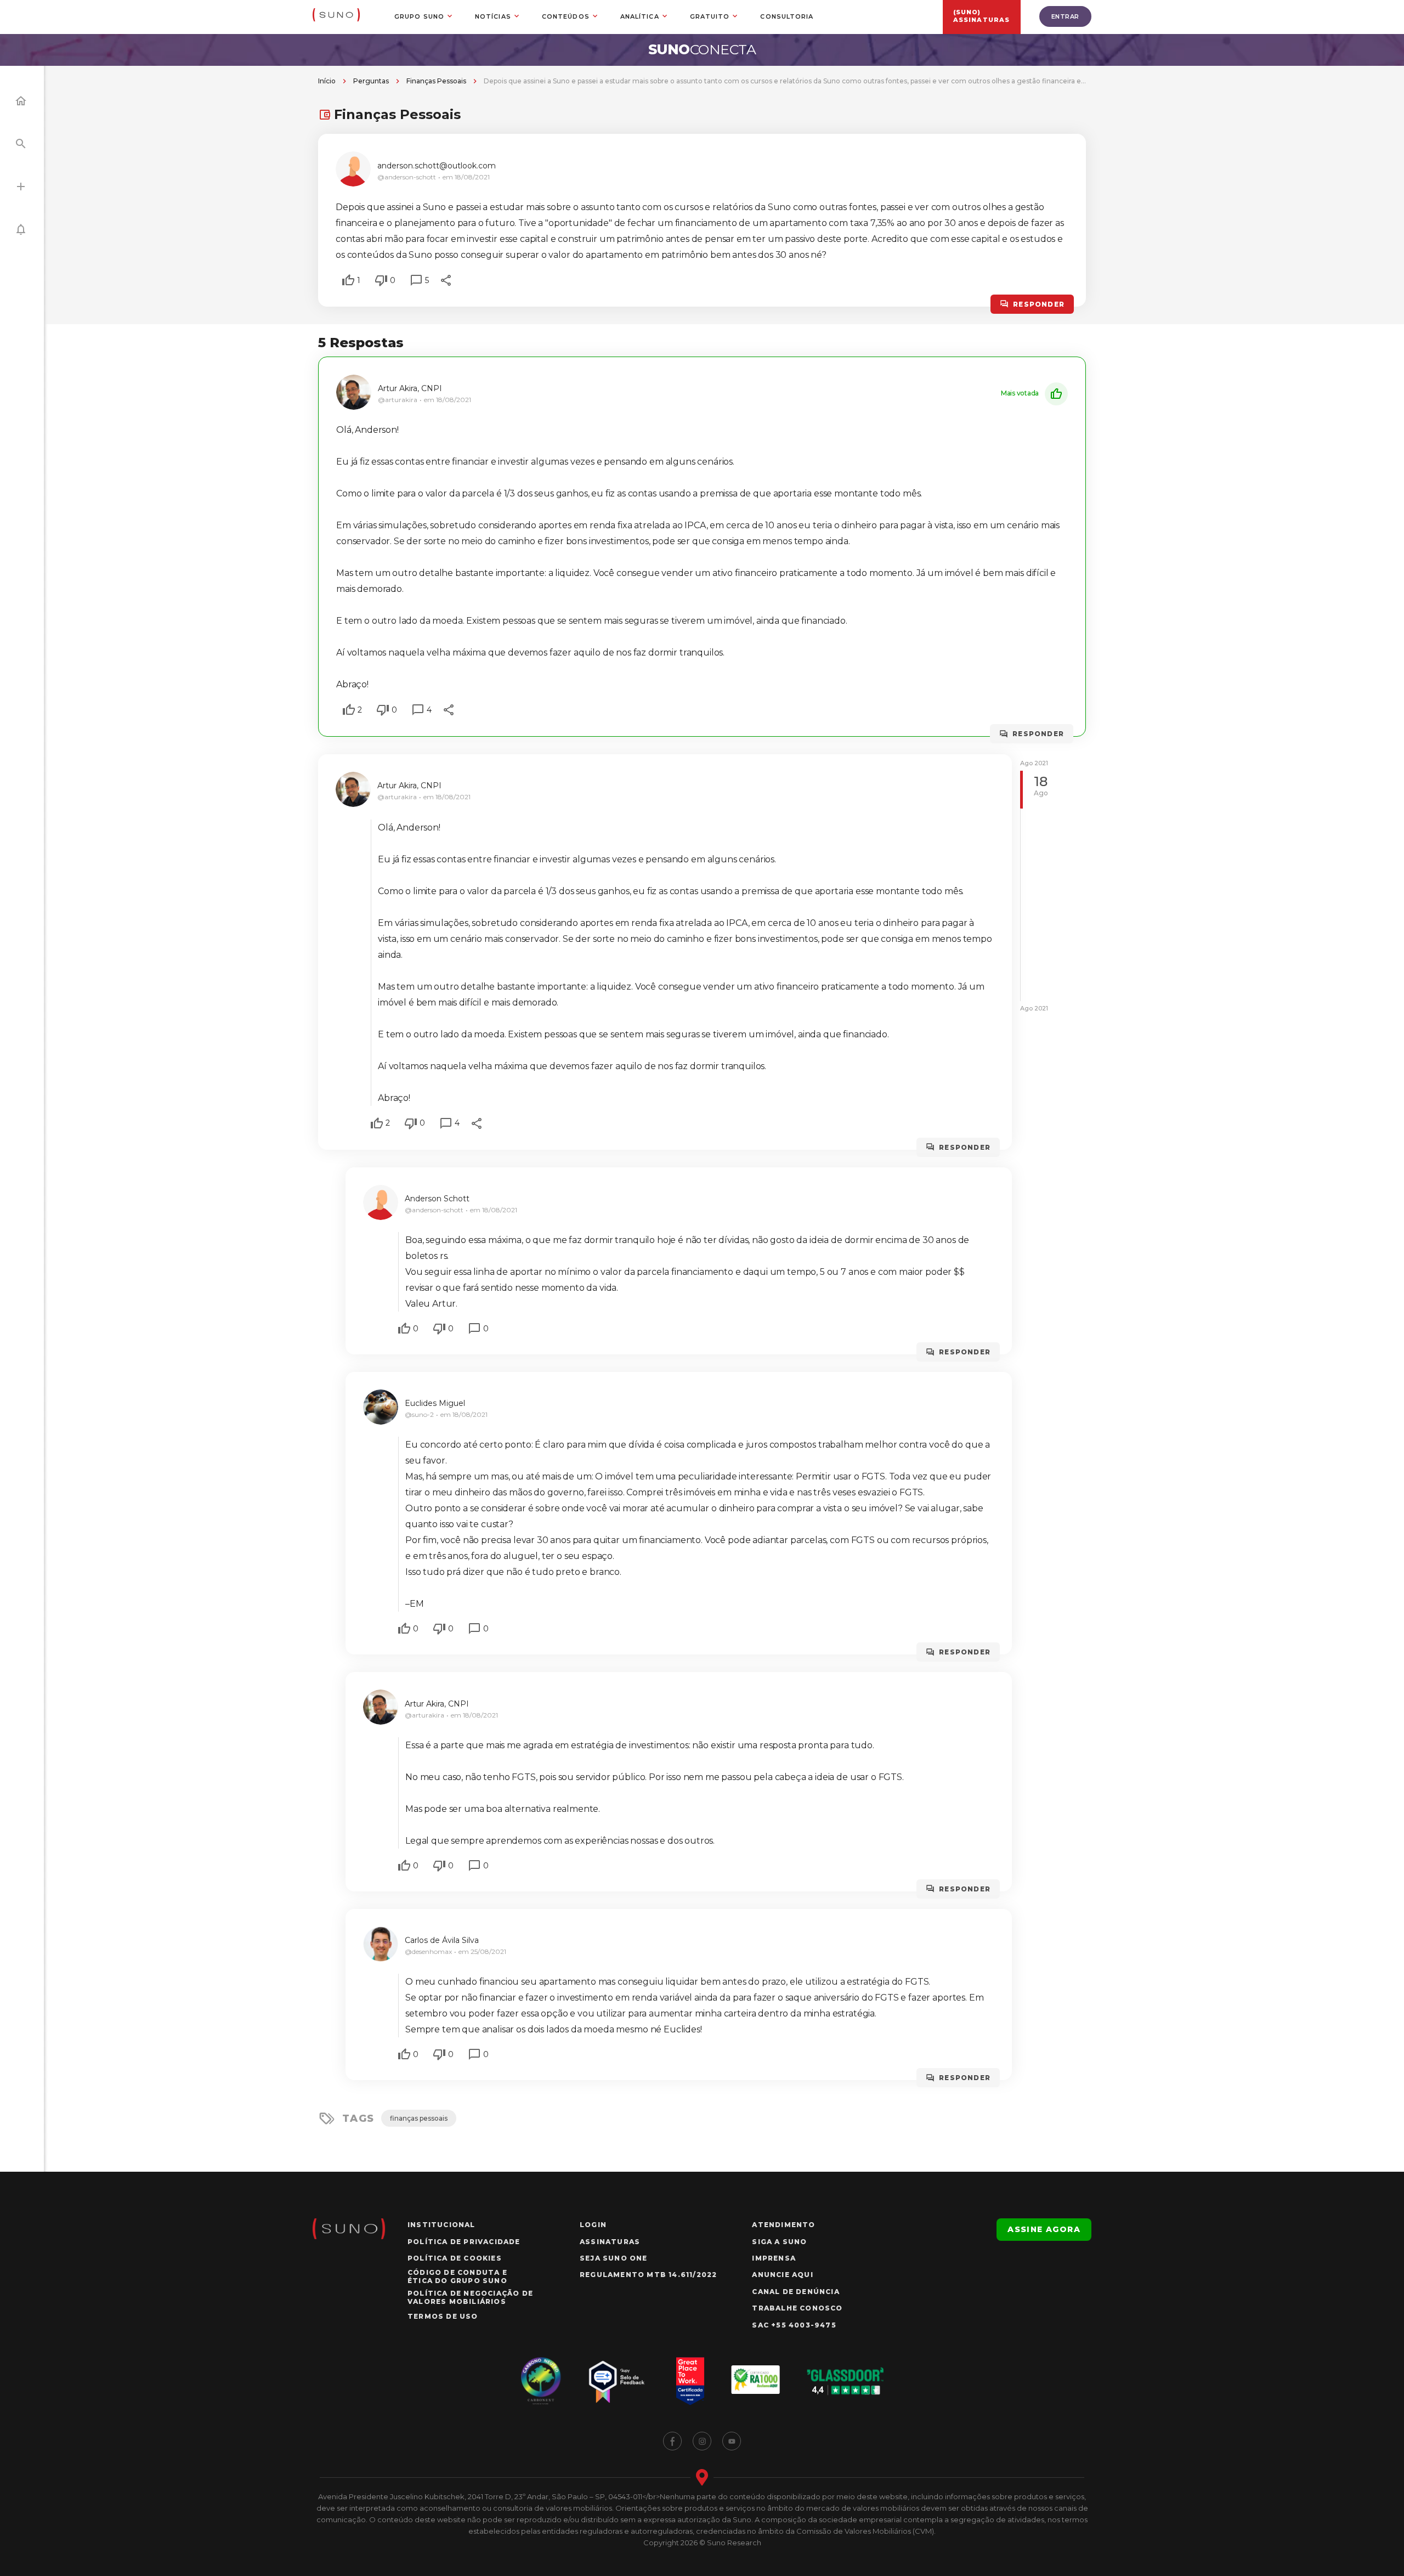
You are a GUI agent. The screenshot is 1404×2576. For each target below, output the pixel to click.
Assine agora (1044, 2229)
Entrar (1065, 16)
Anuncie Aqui (782, 2275)
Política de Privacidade (464, 2242)
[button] (348, 280)
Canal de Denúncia (796, 2292)
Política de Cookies (455, 2258)
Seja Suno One (614, 2258)
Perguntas (371, 81)
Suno (702, 49)
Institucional (441, 2225)
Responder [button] (1039, 304)
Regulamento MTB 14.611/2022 (648, 2275)
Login (593, 2225)
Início (327, 81)
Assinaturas (610, 2242)
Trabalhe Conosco (797, 2308)
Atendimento (783, 2225)
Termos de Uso (443, 2316)
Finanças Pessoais (436, 81)
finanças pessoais (419, 2118)
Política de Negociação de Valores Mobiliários (470, 2297)
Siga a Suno (779, 2242)
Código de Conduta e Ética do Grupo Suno (457, 2276)
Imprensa (774, 2258)
